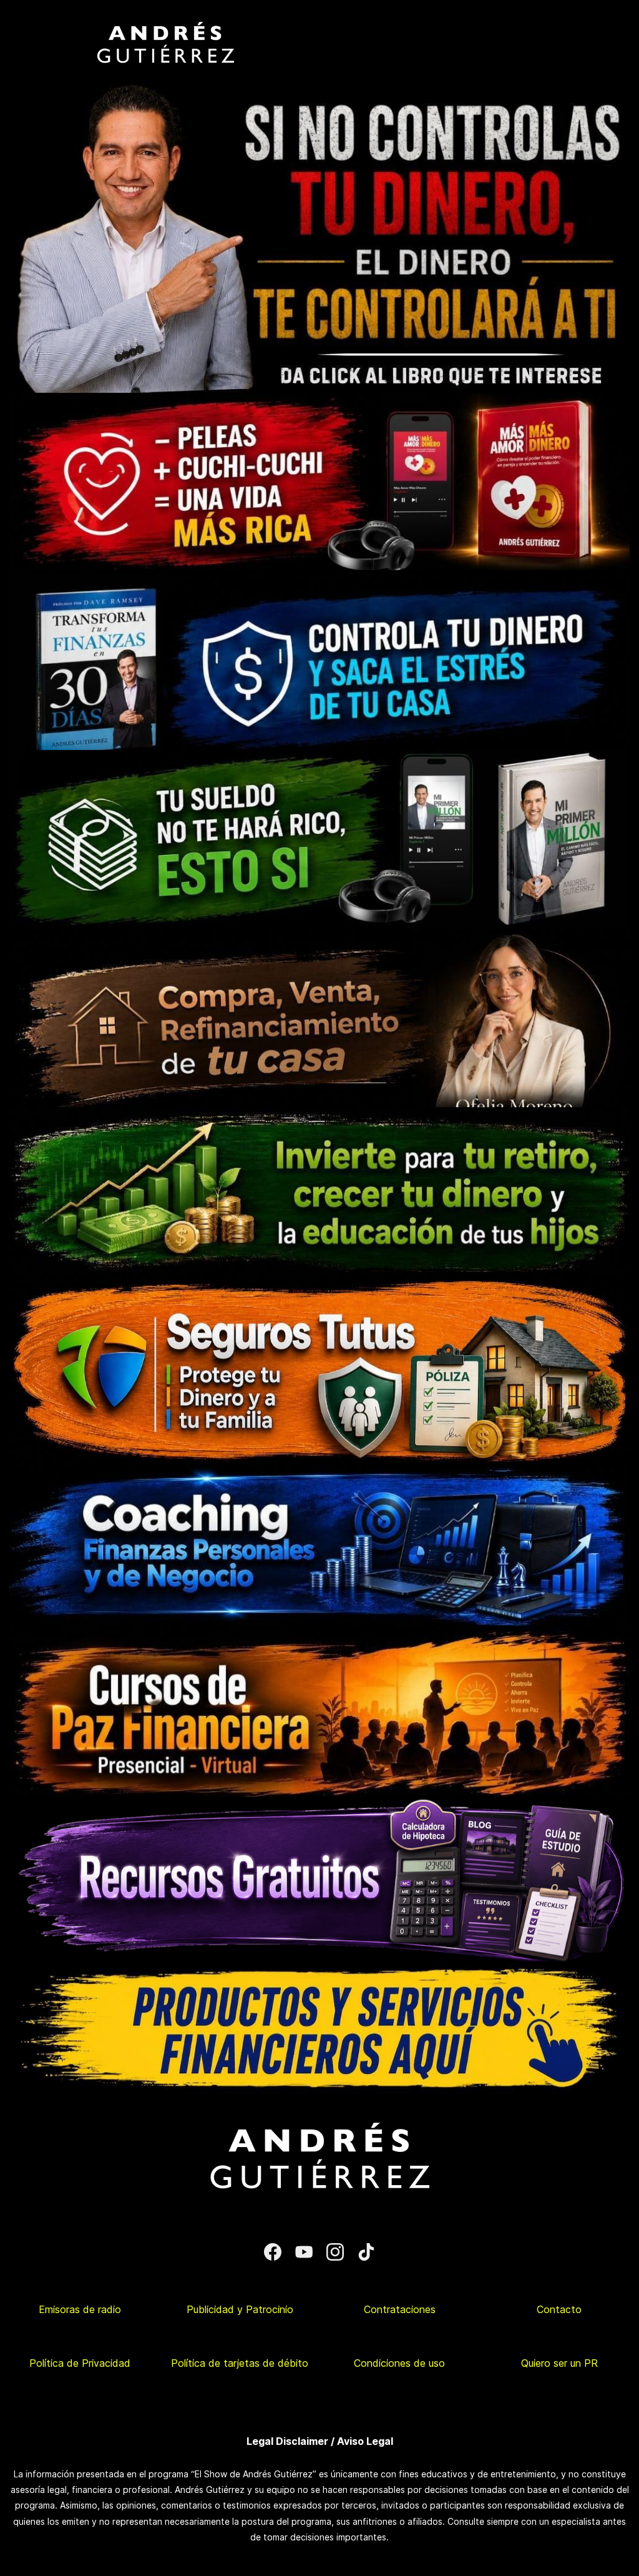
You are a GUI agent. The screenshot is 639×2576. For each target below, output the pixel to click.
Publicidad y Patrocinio (240, 2309)
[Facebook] (273, 2252)
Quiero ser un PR (559, 2363)
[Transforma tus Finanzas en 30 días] (319, 578)
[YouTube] (304, 2252)
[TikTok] (366, 2252)
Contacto (559, 2309)
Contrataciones (400, 2309)
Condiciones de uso (399, 2363)
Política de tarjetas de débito (240, 2363)
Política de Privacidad (80, 2363)
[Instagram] (335, 2252)
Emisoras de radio (80, 2309)
